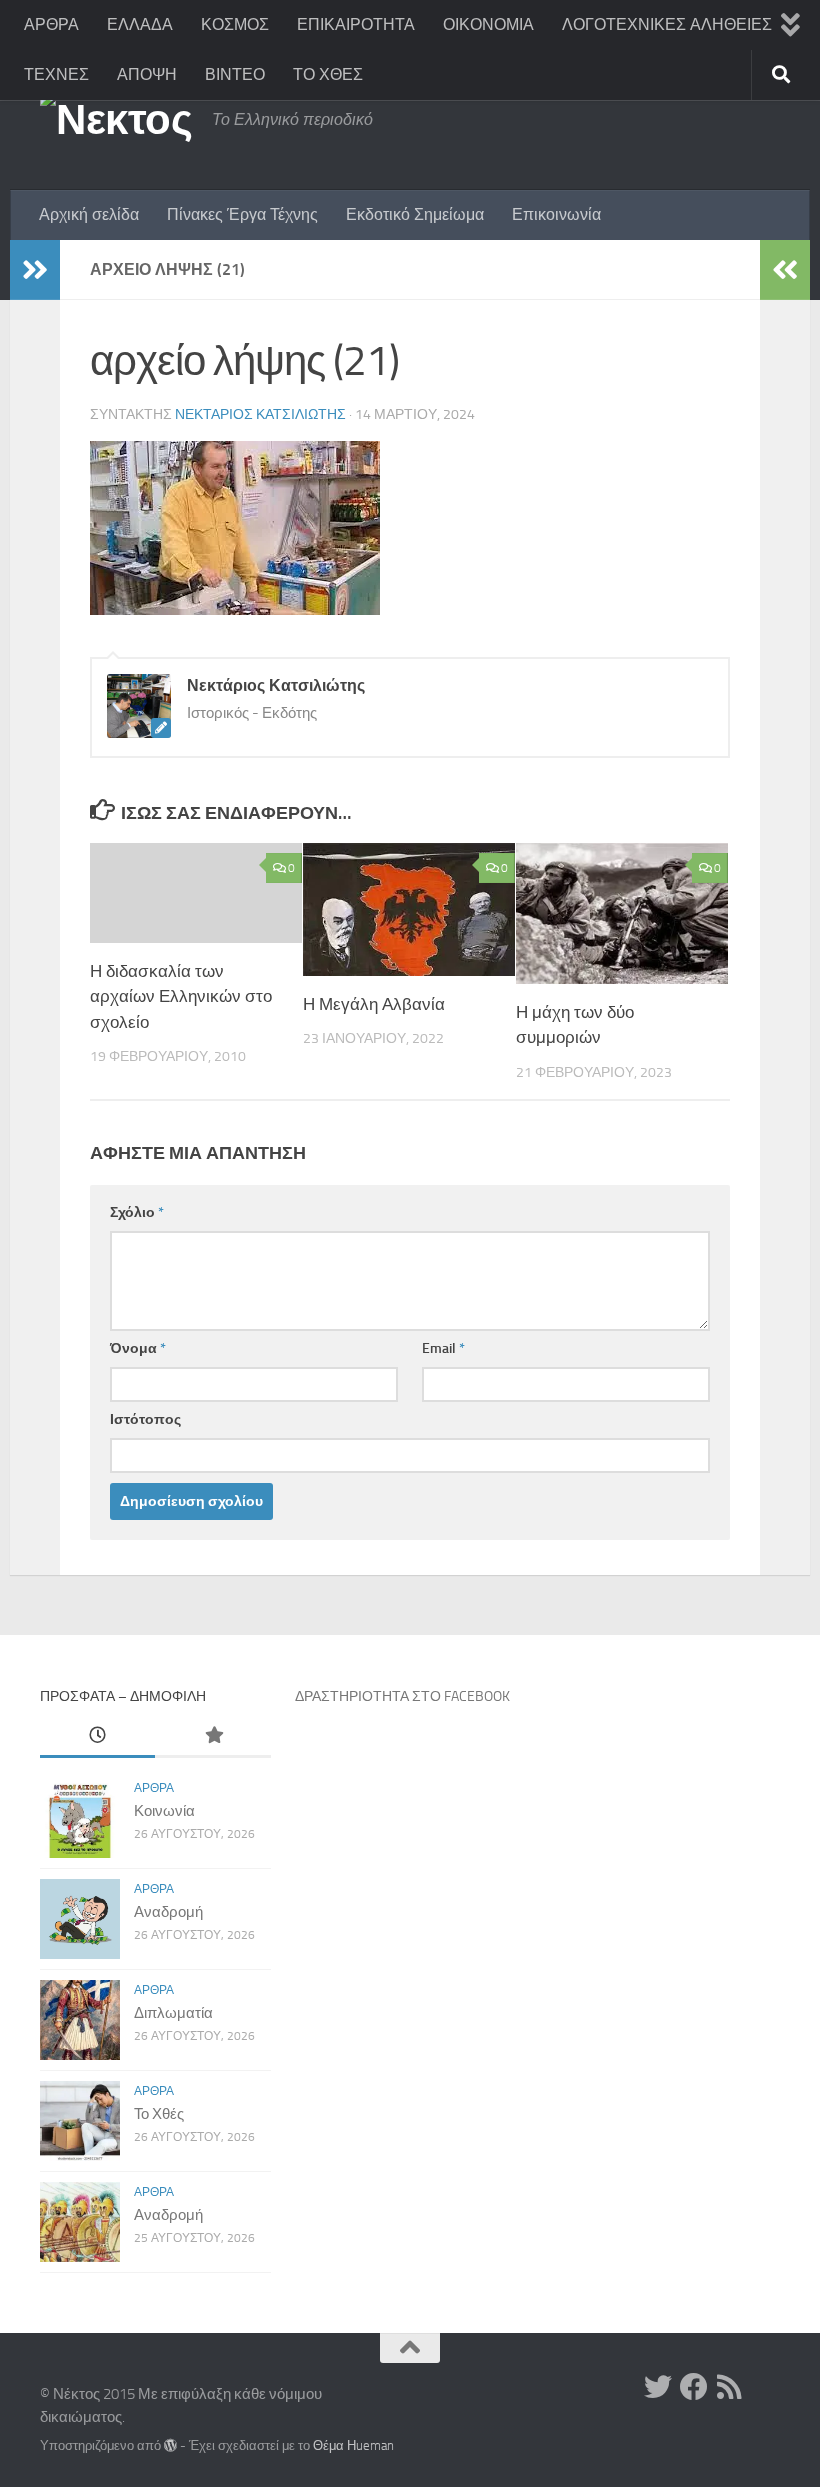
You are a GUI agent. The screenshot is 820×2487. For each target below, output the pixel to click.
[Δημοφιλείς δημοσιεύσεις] (212, 1736)
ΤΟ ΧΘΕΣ (328, 74)
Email (443, 1348)
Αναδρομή (168, 1912)
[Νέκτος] (694, 2387)
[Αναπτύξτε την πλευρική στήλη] (35, 270)
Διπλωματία (173, 2013)
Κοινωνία (164, 1811)
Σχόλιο (137, 1212)
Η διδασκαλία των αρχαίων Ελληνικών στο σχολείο (181, 996)
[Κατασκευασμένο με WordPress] (170, 2445)
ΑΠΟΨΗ (147, 74)
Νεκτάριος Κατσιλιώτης (260, 414)
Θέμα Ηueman (353, 2445)
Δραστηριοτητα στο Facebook (402, 1696)
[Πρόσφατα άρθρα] (97, 1736)
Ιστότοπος (145, 1419)
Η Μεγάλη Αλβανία (374, 1004)
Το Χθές (159, 2114)
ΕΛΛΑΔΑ (140, 24)
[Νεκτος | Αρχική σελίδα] (116, 120)
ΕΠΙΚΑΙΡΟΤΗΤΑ (356, 24)
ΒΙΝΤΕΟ (235, 74)
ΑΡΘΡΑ (51, 24)
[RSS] (730, 2387)
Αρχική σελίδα (89, 214)
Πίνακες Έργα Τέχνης (242, 214)
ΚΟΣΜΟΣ (235, 24)
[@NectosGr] (658, 2387)
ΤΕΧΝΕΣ (56, 74)
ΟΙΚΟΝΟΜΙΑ (488, 24)
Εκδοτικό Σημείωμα (415, 214)
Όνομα (138, 1348)
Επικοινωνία (556, 214)
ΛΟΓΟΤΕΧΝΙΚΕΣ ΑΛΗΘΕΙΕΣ (667, 24)
